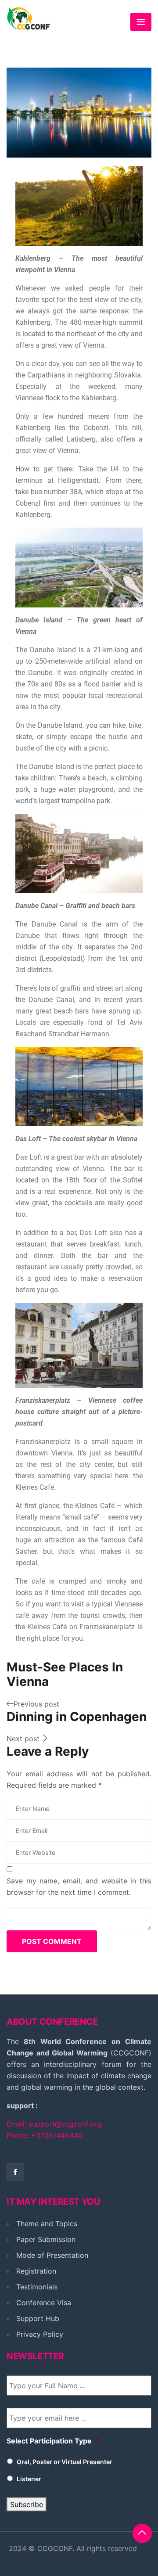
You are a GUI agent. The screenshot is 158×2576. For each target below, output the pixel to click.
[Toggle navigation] (141, 22)
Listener (29, 2479)
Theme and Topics (47, 2224)
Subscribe (27, 2504)
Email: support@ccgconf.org (54, 2124)
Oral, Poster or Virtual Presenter (65, 2462)
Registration (36, 2271)
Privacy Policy (40, 2334)
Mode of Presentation (52, 2255)
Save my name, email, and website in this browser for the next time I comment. (79, 1886)
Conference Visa (44, 2303)
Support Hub (38, 2318)
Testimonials (37, 2287)
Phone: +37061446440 (45, 2135)
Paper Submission (46, 2239)
